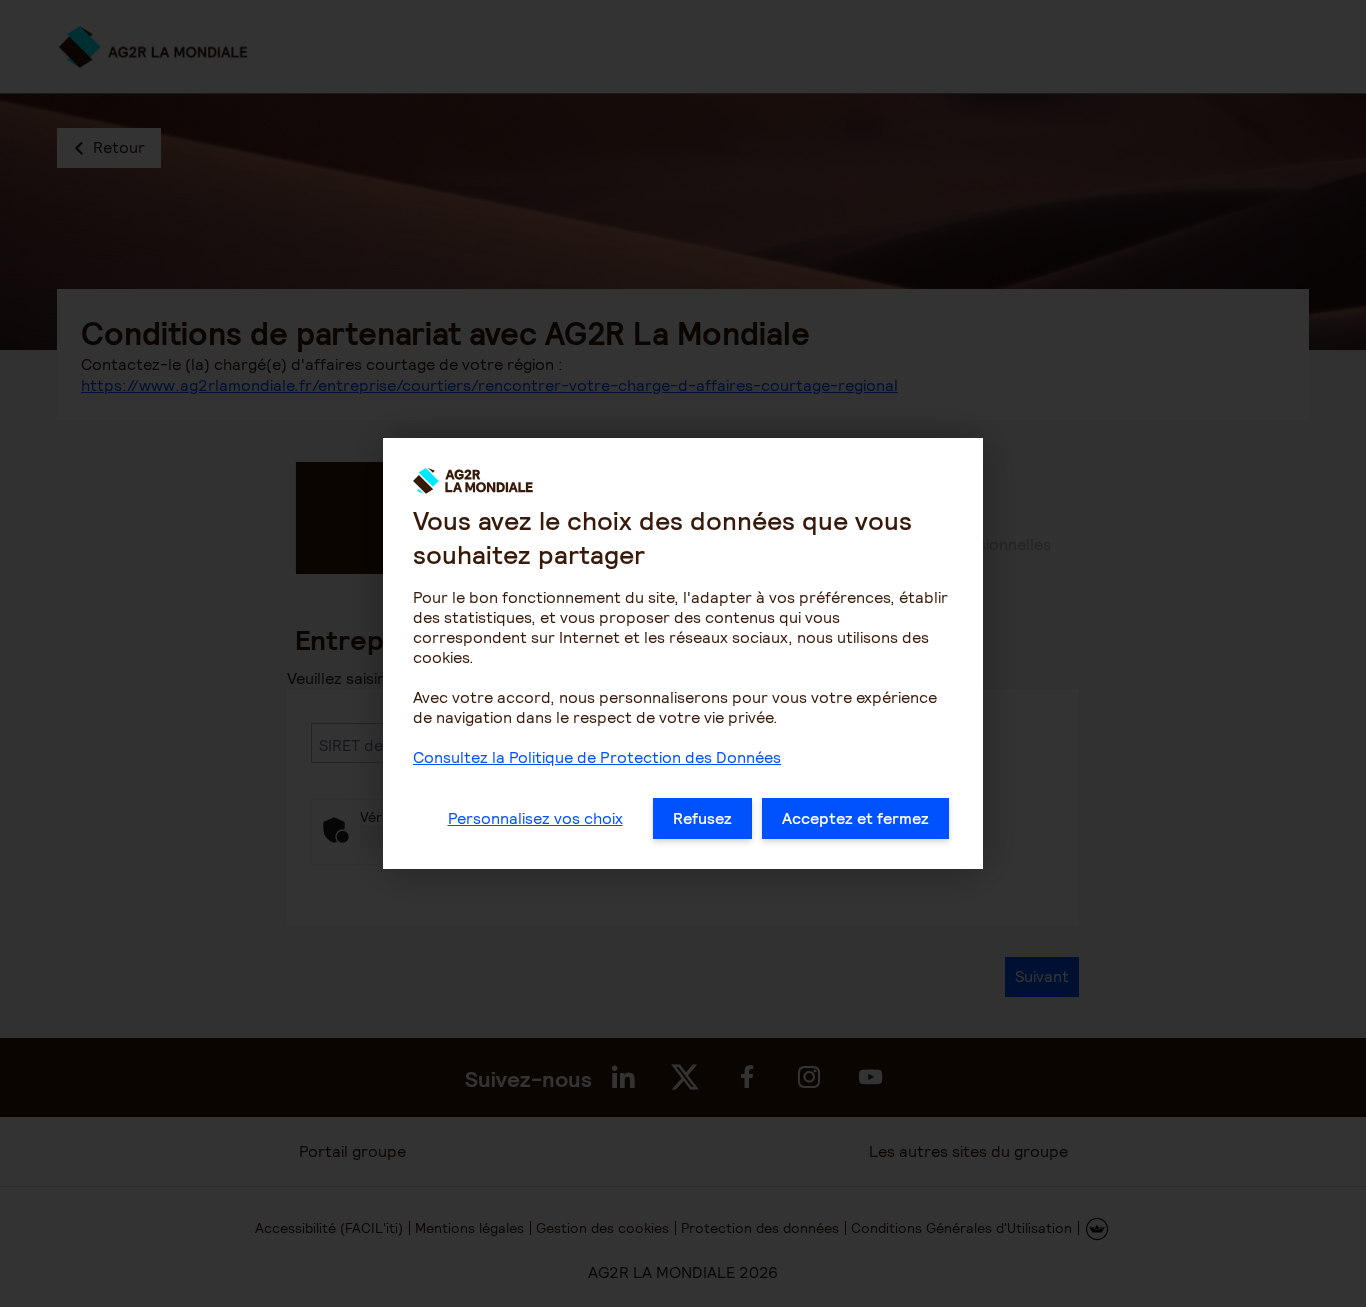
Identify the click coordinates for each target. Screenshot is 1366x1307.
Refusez (702, 818)
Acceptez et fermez (855, 818)
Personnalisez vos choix (535, 818)
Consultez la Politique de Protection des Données (597, 757)
